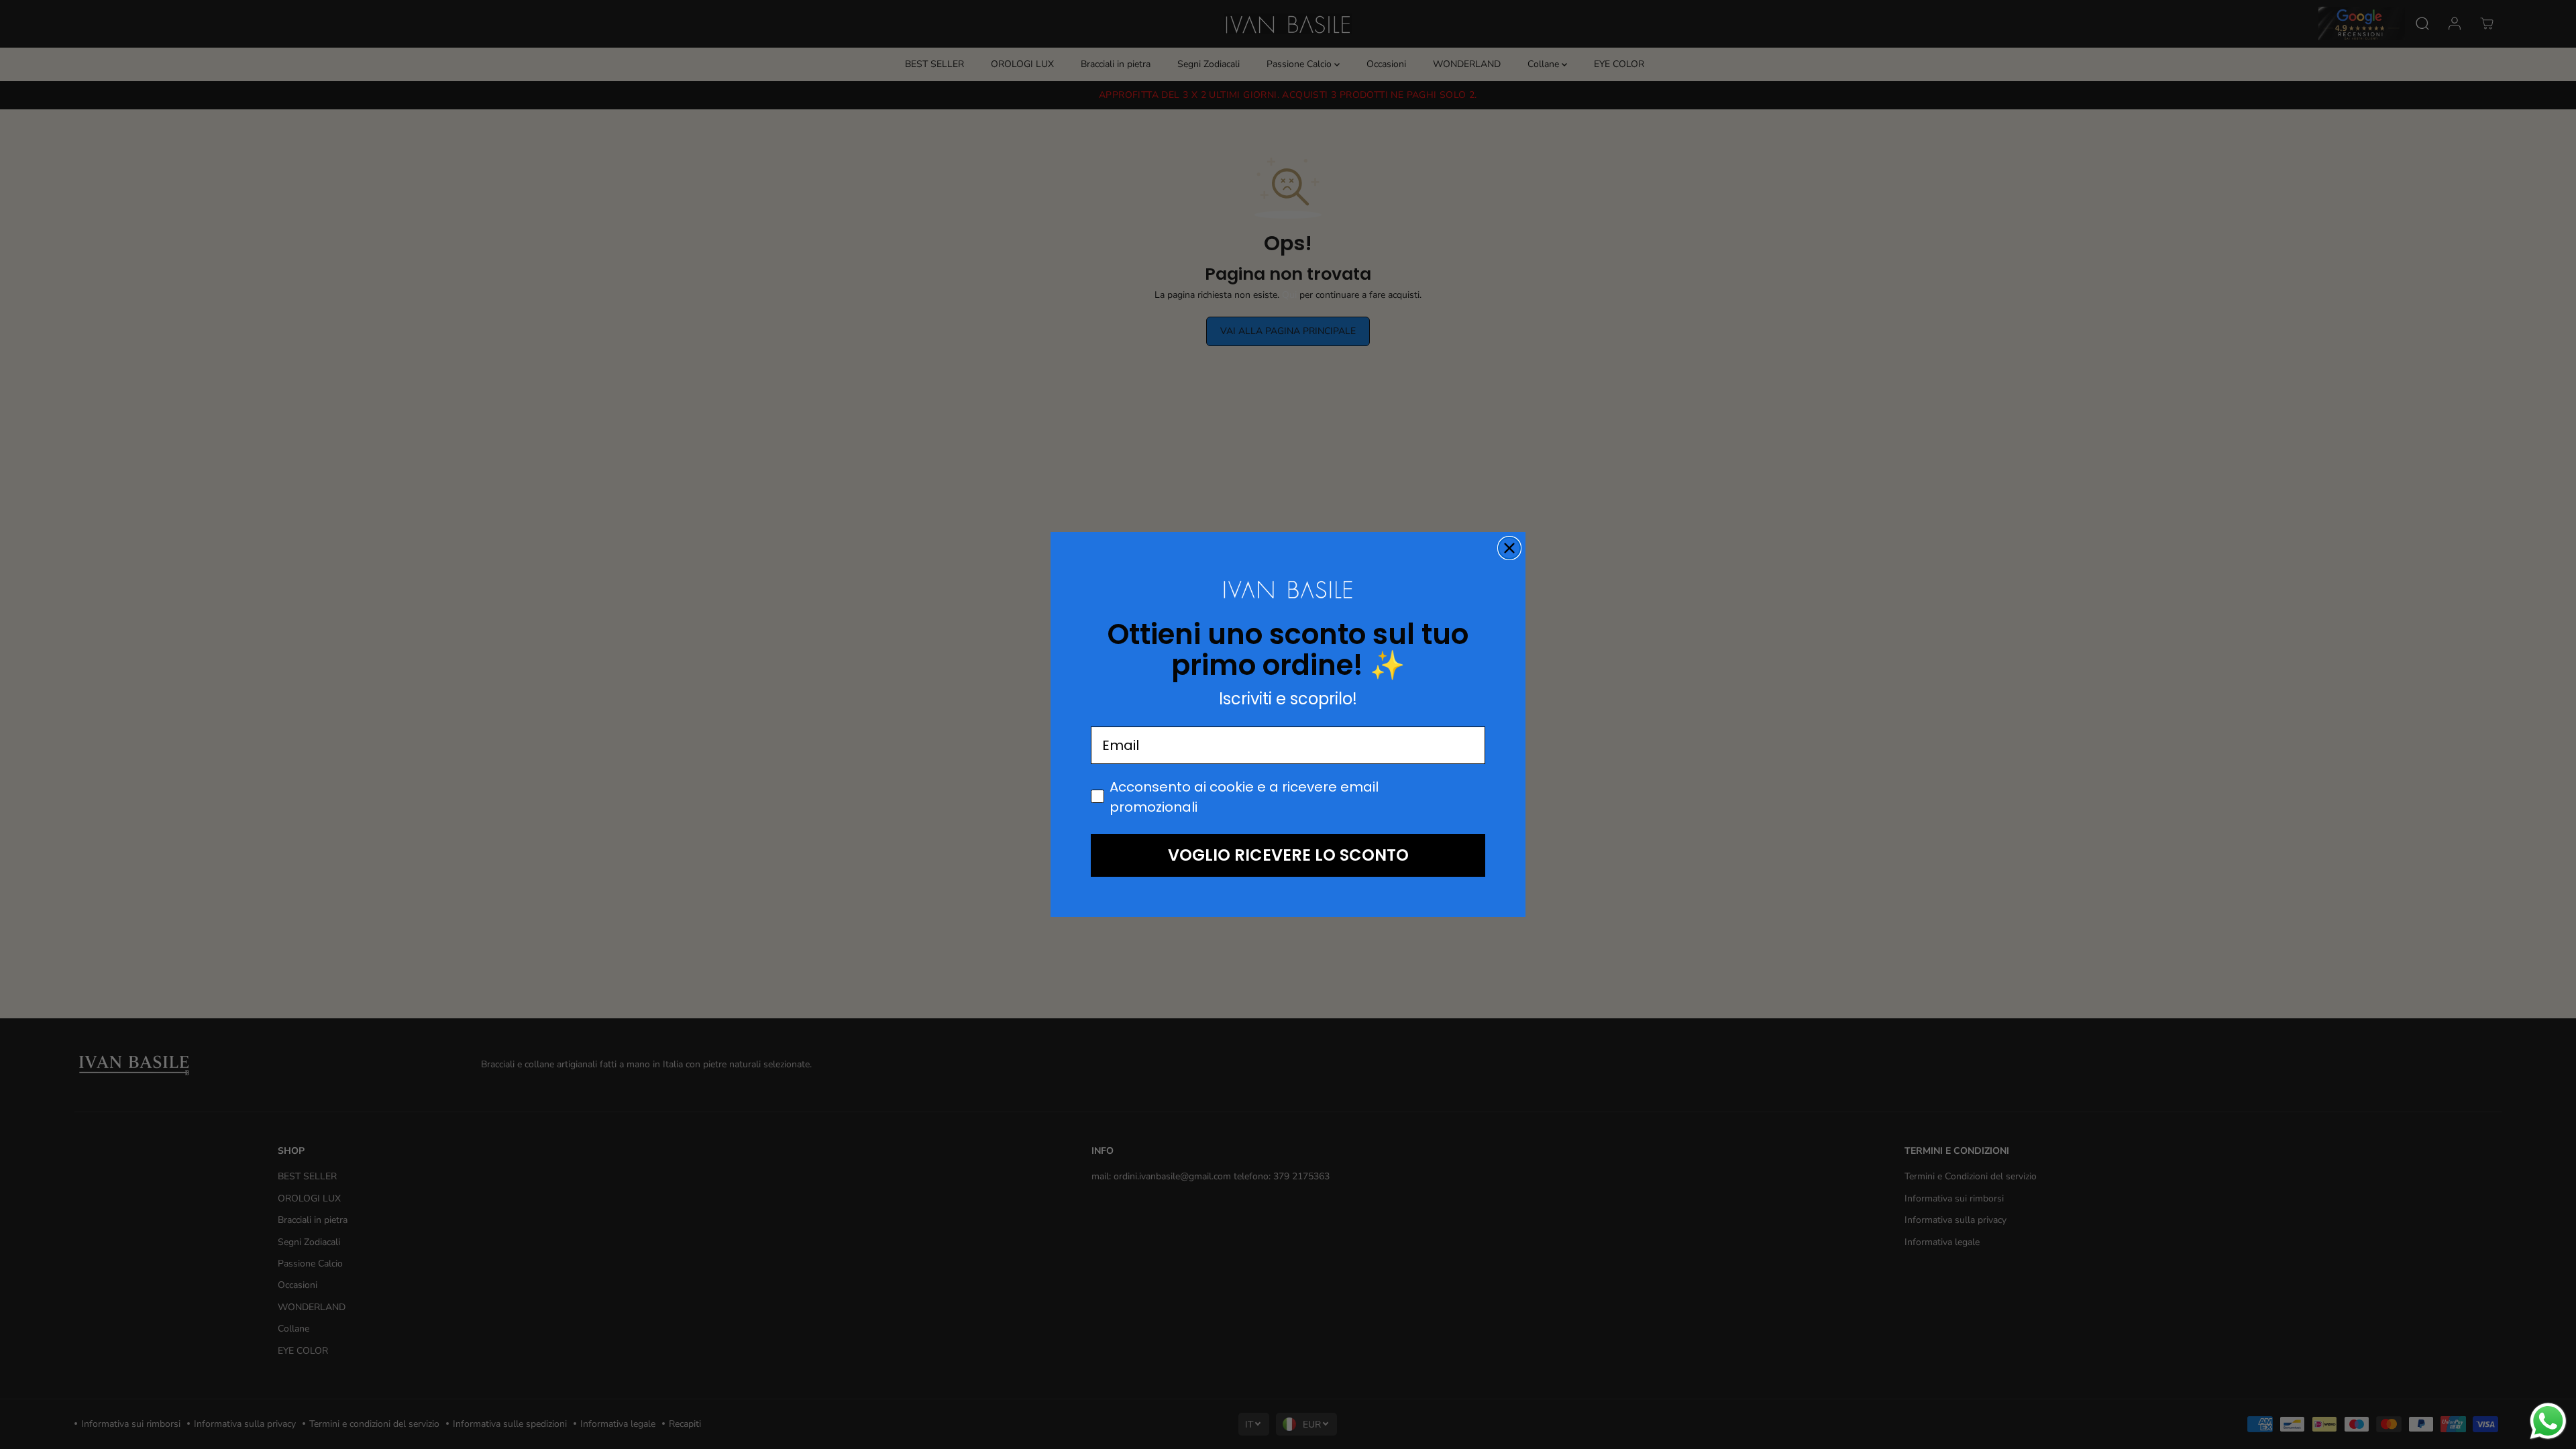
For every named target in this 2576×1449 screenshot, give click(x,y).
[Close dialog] (1509, 548)
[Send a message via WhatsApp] (2548, 1421)
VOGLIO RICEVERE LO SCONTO (1288, 855)
